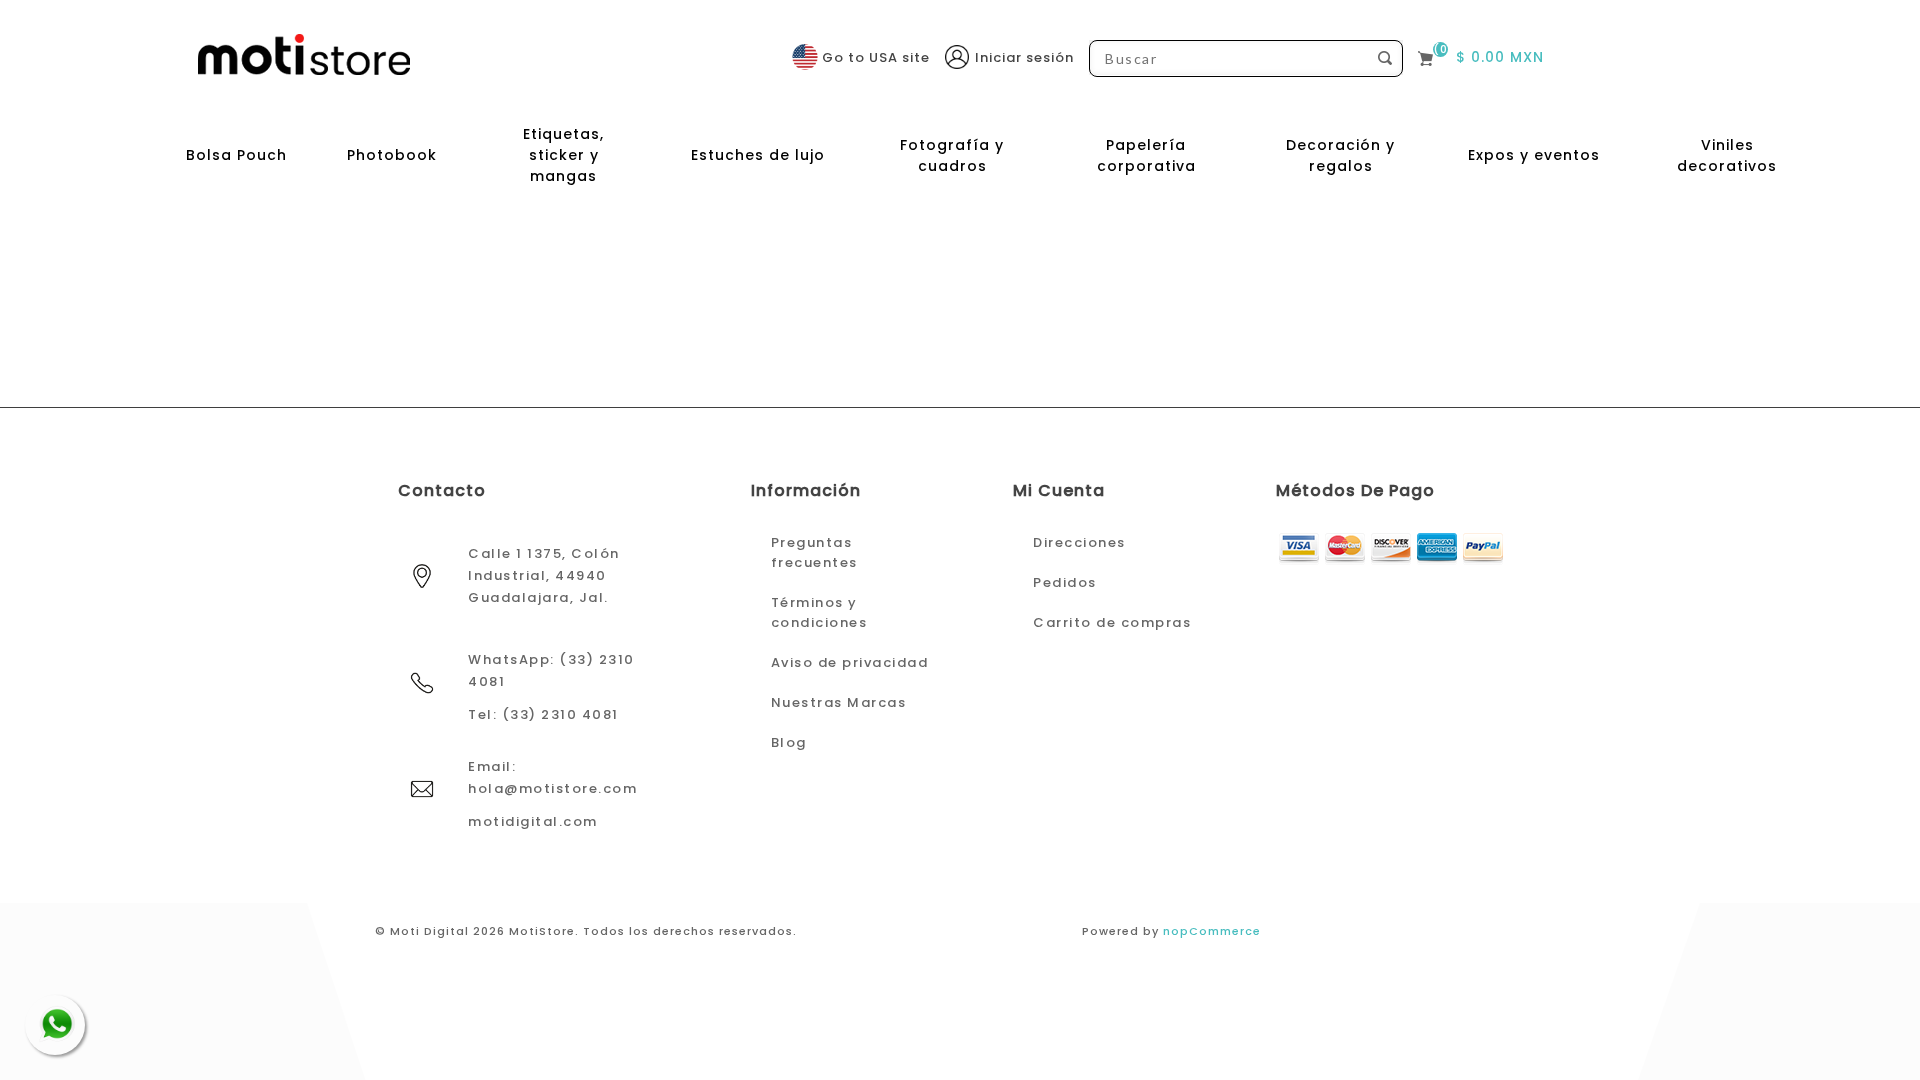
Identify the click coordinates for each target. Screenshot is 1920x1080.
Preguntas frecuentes (814, 552)
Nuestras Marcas (839, 702)
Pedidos (1065, 582)
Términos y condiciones (819, 612)
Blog (789, 742)
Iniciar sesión (1024, 57)
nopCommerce (1212, 931)
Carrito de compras (1112, 622)
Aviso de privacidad (850, 662)
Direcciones (1079, 542)
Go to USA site (876, 57)
